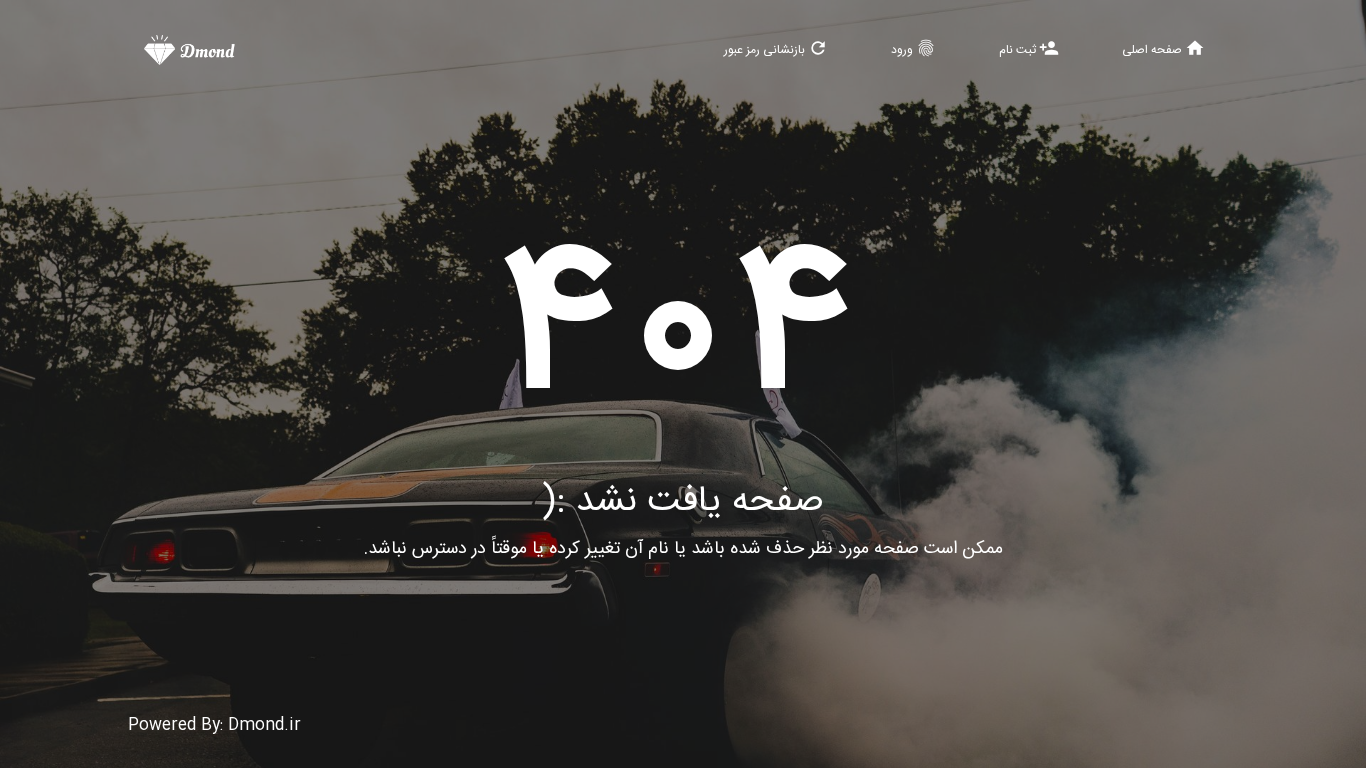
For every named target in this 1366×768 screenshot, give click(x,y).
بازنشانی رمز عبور (776, 49)
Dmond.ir (264, 725)
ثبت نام (1029, 49)
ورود (913, 49)
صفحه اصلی (1163, 49)
